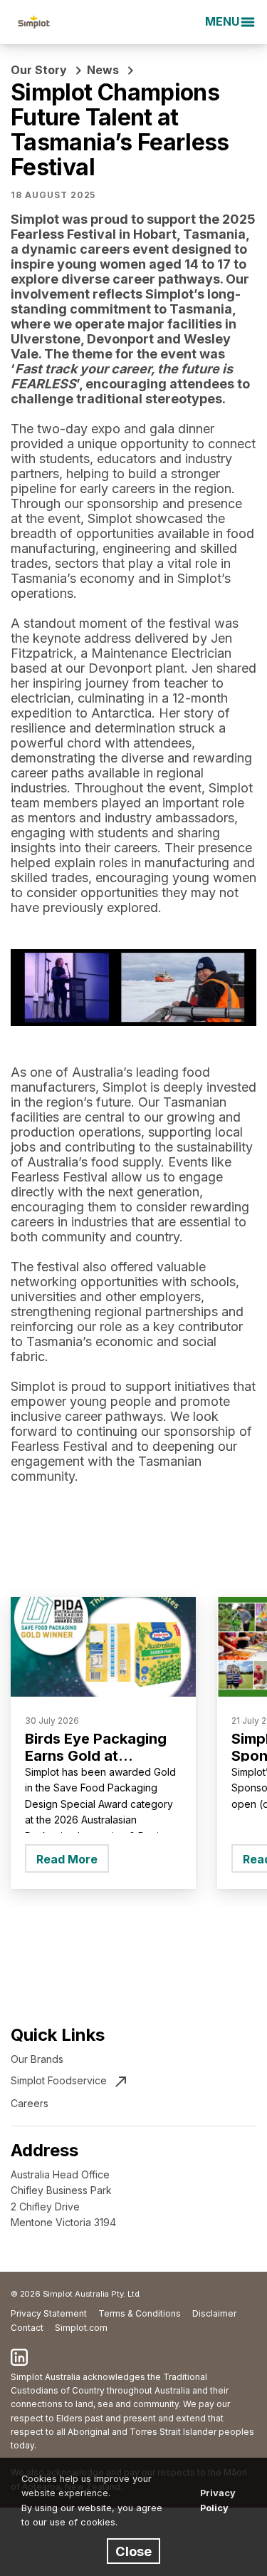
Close (133, 2551)
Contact (27, 2328)
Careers (30, 2103)
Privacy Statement (49, 2313)
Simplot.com (81, 2328)
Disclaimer (214, 2313)
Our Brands (37, 2059)
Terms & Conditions (140, 2313)
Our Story (39, 70)
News (103, 70)
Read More (67, 1859)
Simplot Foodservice (59, 2080)
